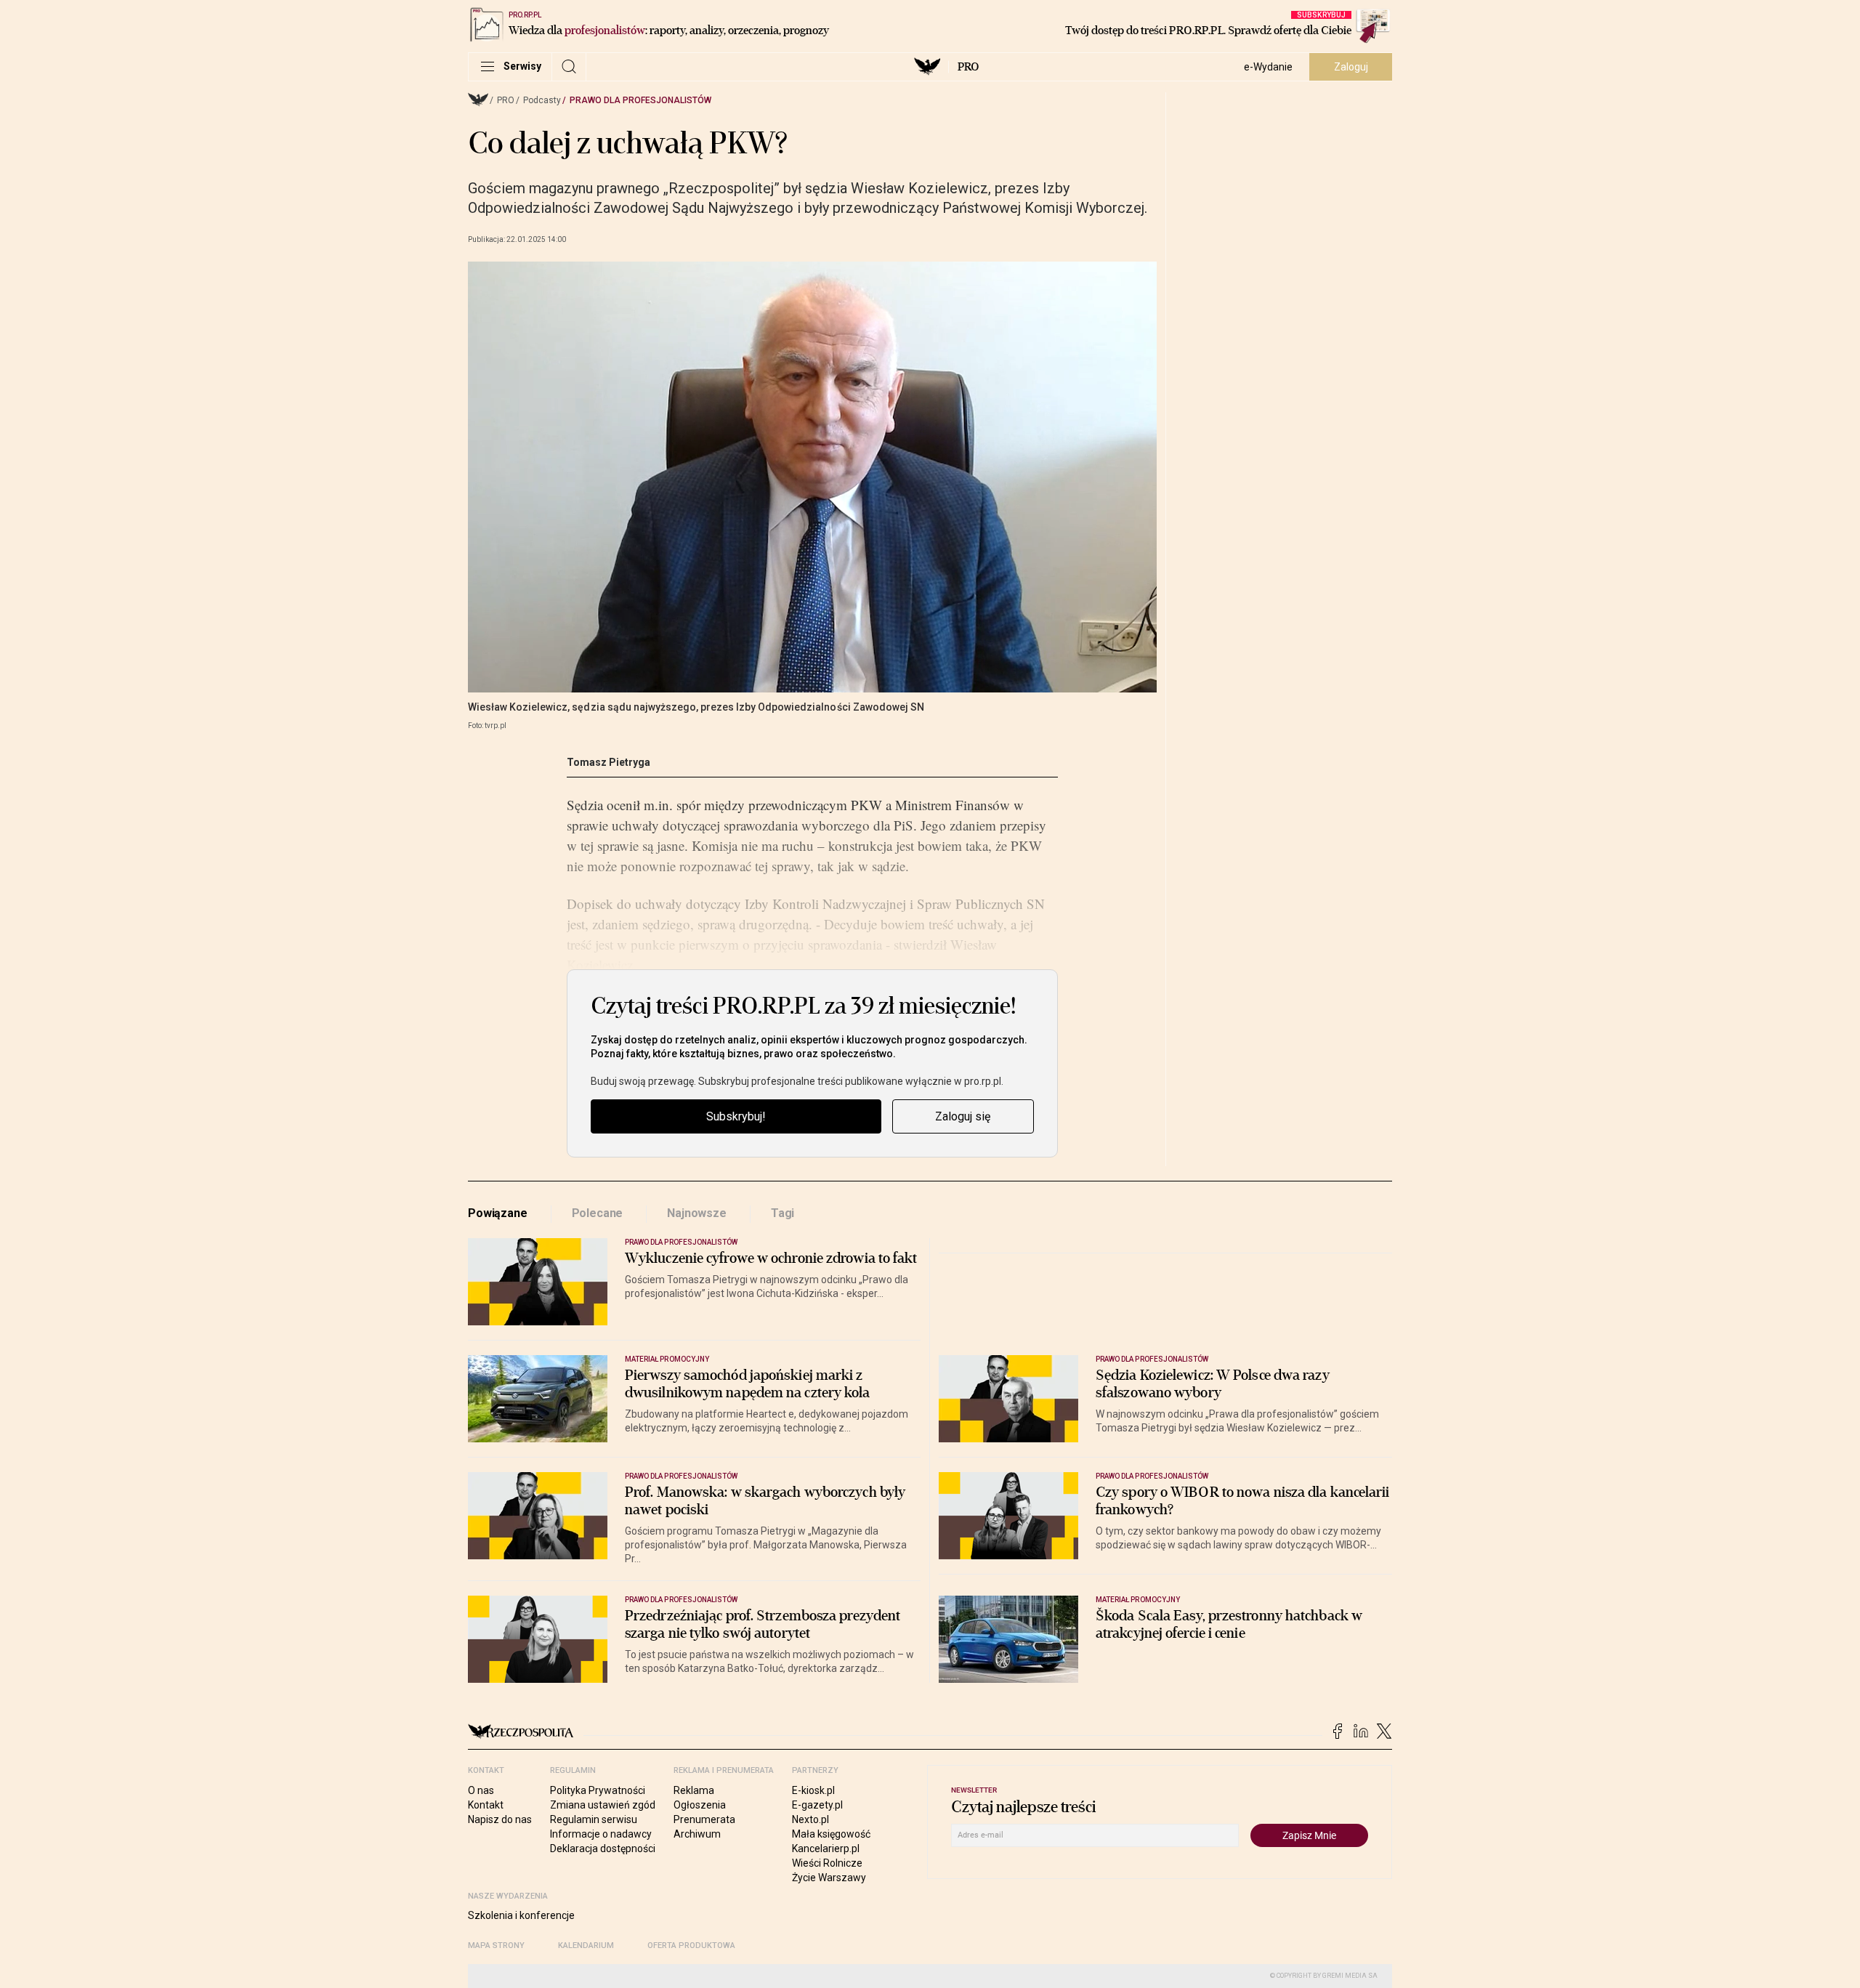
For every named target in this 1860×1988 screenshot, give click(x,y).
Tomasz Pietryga (608, 762)
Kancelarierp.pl (826, 1848)
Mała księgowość (831, 1834)
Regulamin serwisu (594, 1819)
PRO (968, 67)
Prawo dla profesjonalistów (640, 100)
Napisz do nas (500, 1819)
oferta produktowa (691, 1945)
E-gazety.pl (817, 1805)
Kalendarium (586, 1945)
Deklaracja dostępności (603, 1848)
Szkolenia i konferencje (521, 1915)
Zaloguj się (963, 1116)
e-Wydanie (1268, 67)
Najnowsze (697, 1213)
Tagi (783, 1213)
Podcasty (542, 100)
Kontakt (486, 1805)
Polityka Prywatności (598, 1790)
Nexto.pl (810, 1819)
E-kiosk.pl (813, 1790)
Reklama (694, 1790)
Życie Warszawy (829, 1878)
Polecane (598, 1213)
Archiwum (697, 1834)
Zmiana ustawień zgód (603, 1805)
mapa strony (496, 1945)
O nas (481, 1790)
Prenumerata (704, 1819)
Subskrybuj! (736, 1116)
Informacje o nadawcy (601, 1834)
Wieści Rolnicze (827, 1863)
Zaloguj (1351, 67)
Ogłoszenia (700, 1805)
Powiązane (498, 1213)
